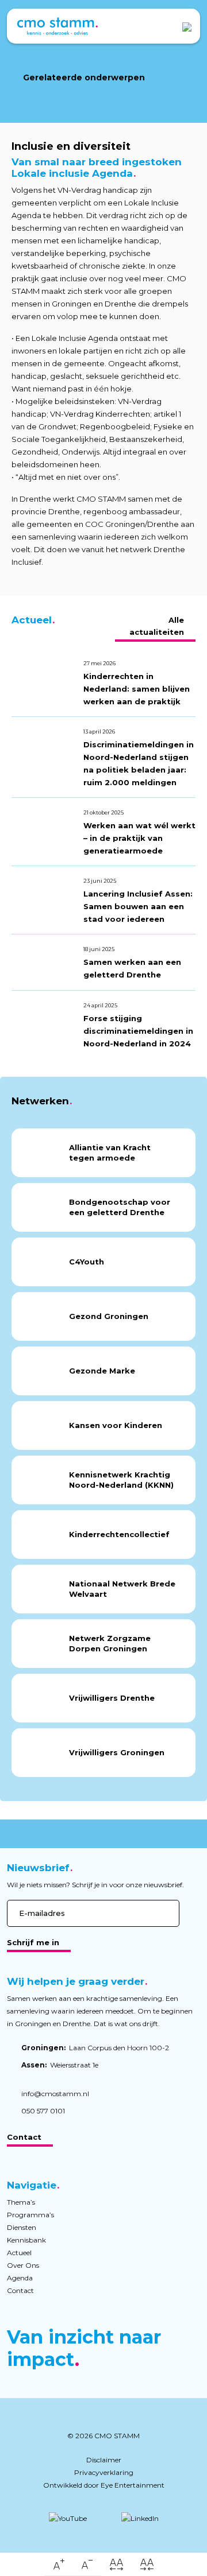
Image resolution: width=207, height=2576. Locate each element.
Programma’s (30, 2215)
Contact (24, 2137)
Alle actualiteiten (157, 626)
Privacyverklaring (104, 2472)
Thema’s (21, 2202)
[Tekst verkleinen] (87, 2565)
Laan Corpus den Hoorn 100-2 (95, 2048)
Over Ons (23, 2265)
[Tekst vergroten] (59, 2565)
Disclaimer (104, 2460)
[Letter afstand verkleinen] (147, 2565)
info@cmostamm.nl (55, 2094)
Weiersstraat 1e (60, 2065)
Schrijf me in (33, 1942)
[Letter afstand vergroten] (116, 2565)
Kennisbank (26, 2240)
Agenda (20, 2278)
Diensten (22, 2227)
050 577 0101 (43, 2111)
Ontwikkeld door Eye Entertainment (104, 2485)
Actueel (19, 2253)
